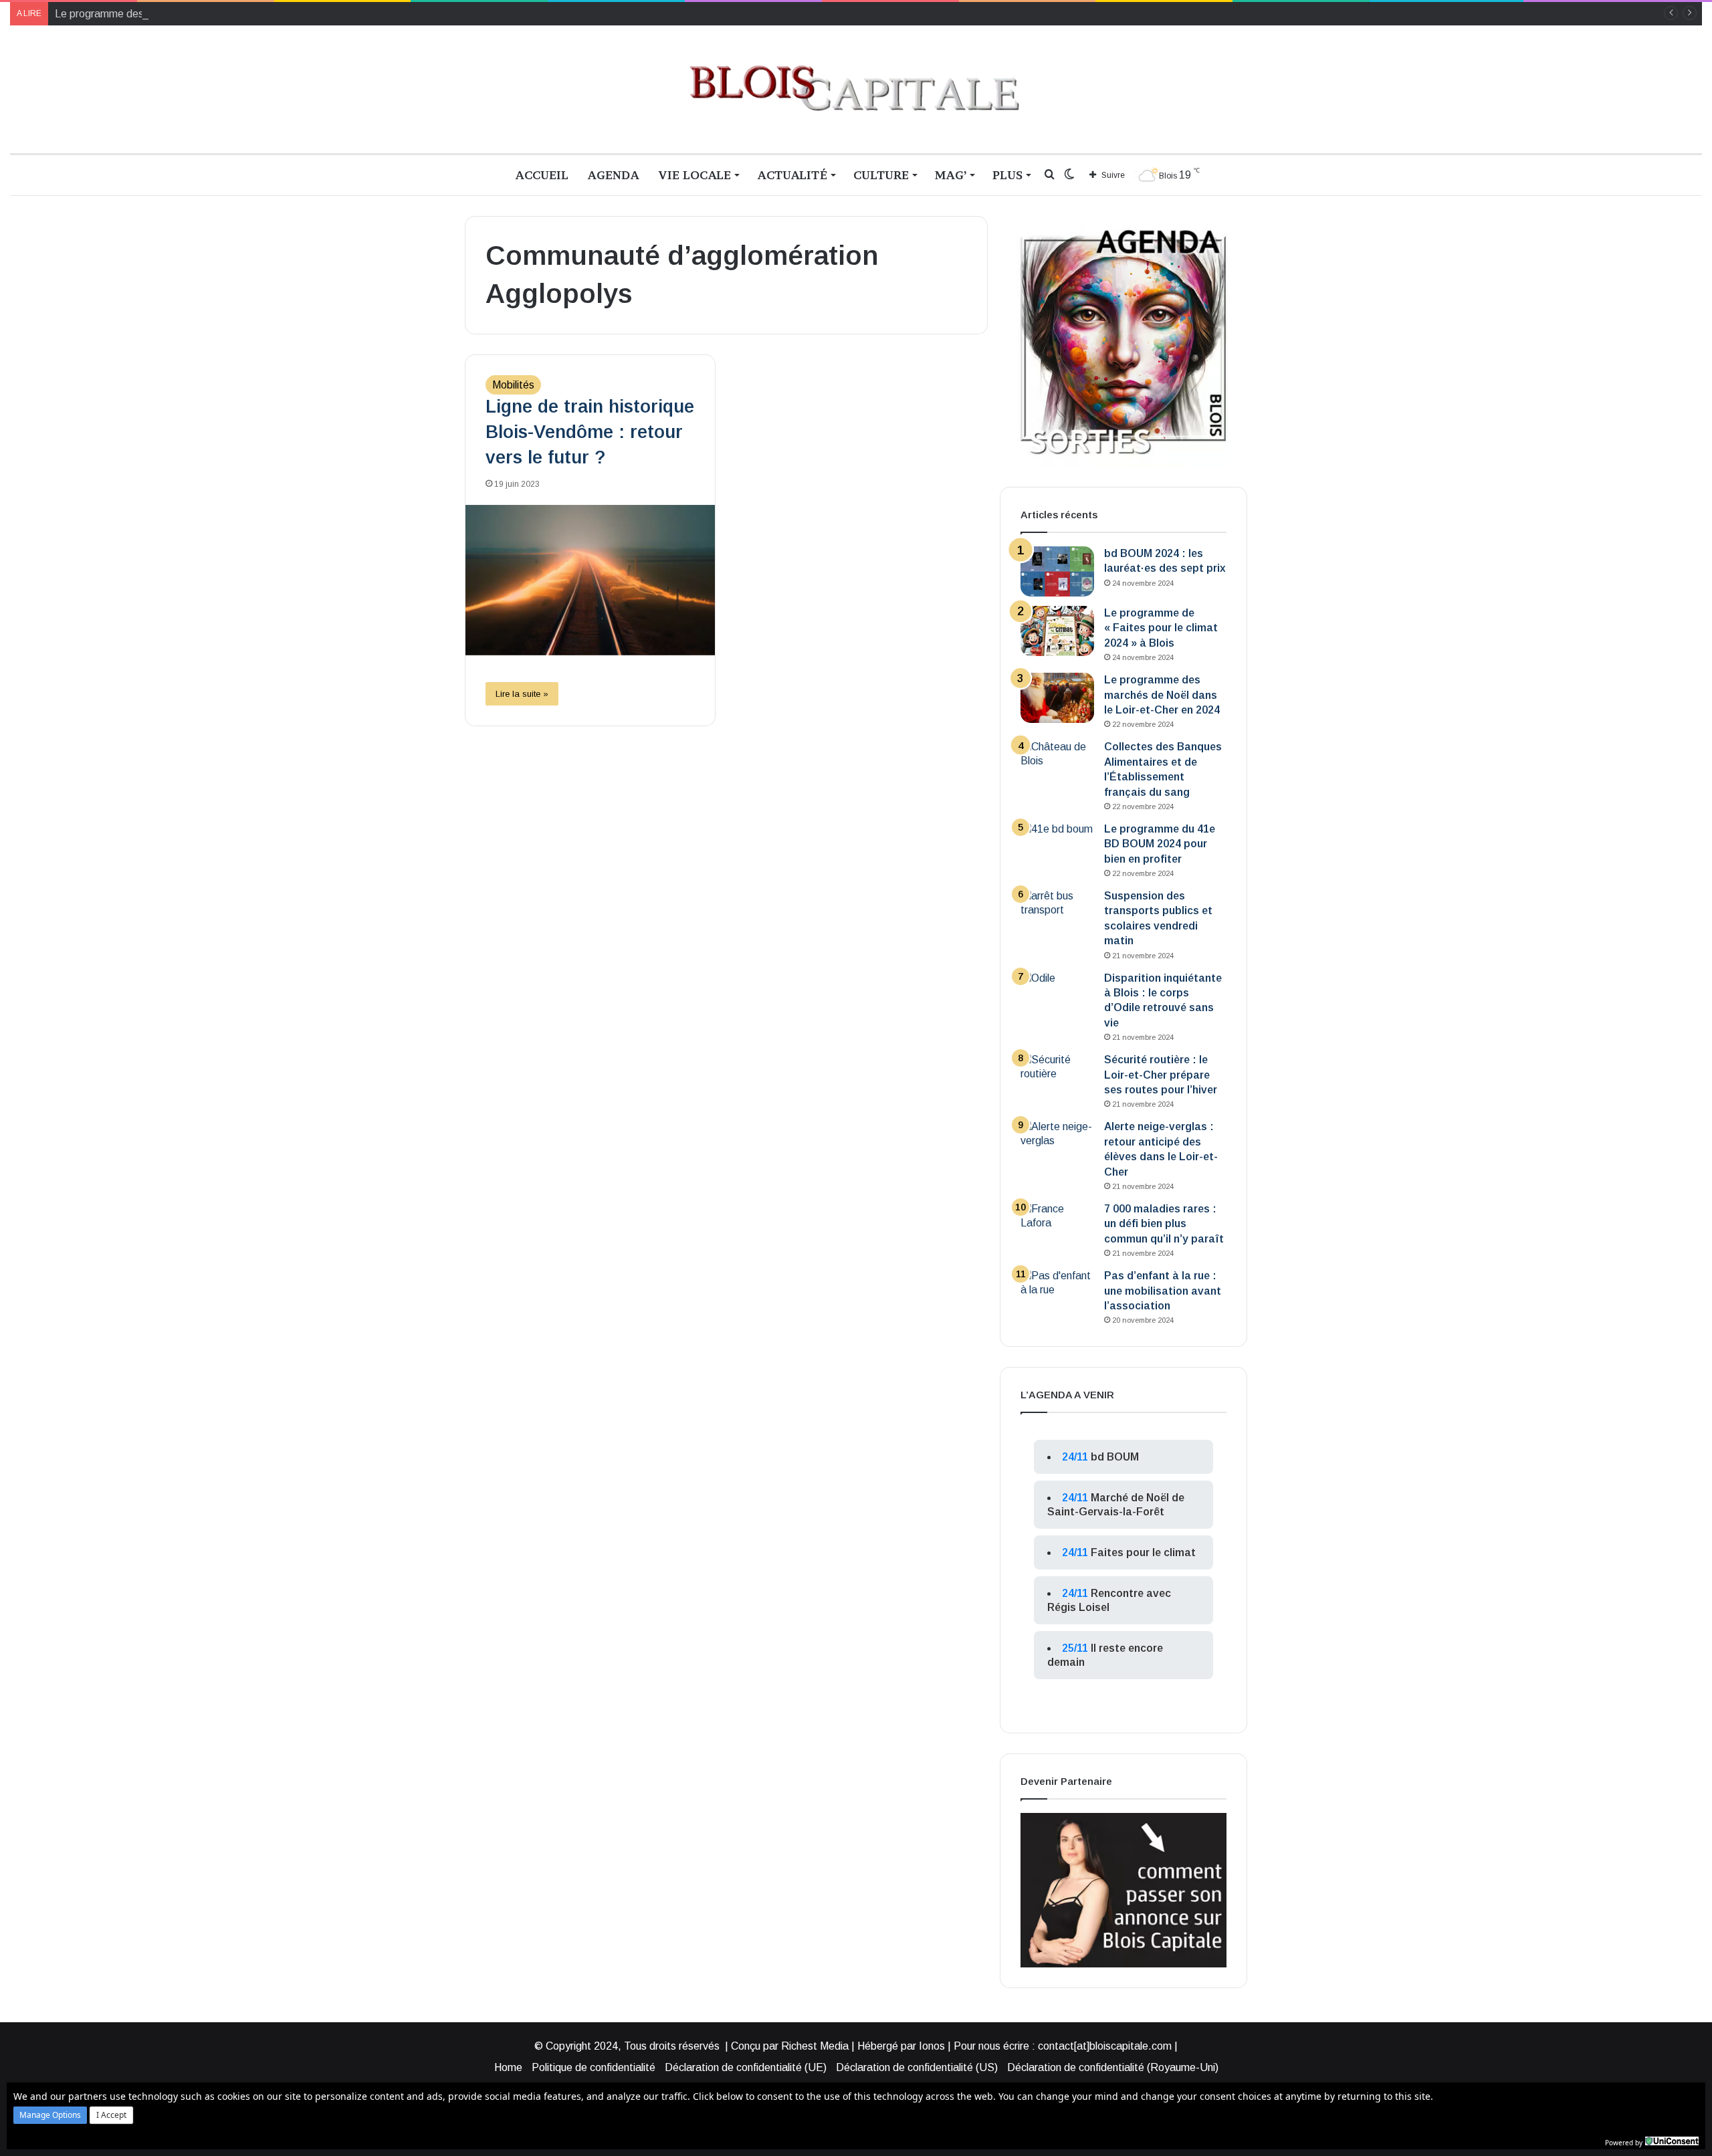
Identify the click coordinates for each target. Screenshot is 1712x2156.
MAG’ (951, 175)
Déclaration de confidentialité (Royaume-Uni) (1113, 2067)
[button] (50, 2115)
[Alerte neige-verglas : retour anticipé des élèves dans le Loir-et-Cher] (1057, 1145)
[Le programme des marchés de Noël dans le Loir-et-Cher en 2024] (1057, 698)
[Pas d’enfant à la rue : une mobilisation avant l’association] (1057, 1294)
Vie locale (694, 175)
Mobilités (513, 385)
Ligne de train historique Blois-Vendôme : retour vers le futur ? (590, 432)
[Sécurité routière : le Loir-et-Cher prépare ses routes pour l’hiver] (1057, 1078)
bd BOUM (1115, 1457)
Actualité (792, 175)
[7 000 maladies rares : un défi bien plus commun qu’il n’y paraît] (1057, 1227)
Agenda (613, 175)
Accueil (542, 175)
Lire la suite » (522, 694)
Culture (881, 175)
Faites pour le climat (1143, 1552)
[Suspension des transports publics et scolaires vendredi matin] (1057, 914)
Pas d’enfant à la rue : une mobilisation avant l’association (1163, 1291)
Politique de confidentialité (594, 2067)
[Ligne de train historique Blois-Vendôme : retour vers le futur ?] (590, 580)
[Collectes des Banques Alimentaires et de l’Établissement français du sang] (1057, 765)
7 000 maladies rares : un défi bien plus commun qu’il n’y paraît (1164, 1224)
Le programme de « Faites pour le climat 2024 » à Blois (1161, 628)
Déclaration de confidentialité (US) (917, 2067)
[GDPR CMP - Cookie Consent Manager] (1672, 2141)
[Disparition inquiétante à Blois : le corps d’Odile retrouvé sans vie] (1057, 996)
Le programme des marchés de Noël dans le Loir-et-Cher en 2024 (209, 14)
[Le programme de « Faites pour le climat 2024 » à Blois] (1057, 631)
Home (508, 2067)
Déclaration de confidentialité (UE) (746, 2067)
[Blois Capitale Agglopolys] (856, 89)
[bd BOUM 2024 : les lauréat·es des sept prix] (1057, 571)
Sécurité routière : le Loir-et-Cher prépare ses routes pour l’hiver (1161, 1075)
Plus (1007, 175)
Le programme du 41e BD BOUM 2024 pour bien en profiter (1160, 844)
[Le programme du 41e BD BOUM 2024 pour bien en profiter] (1057, 847)
